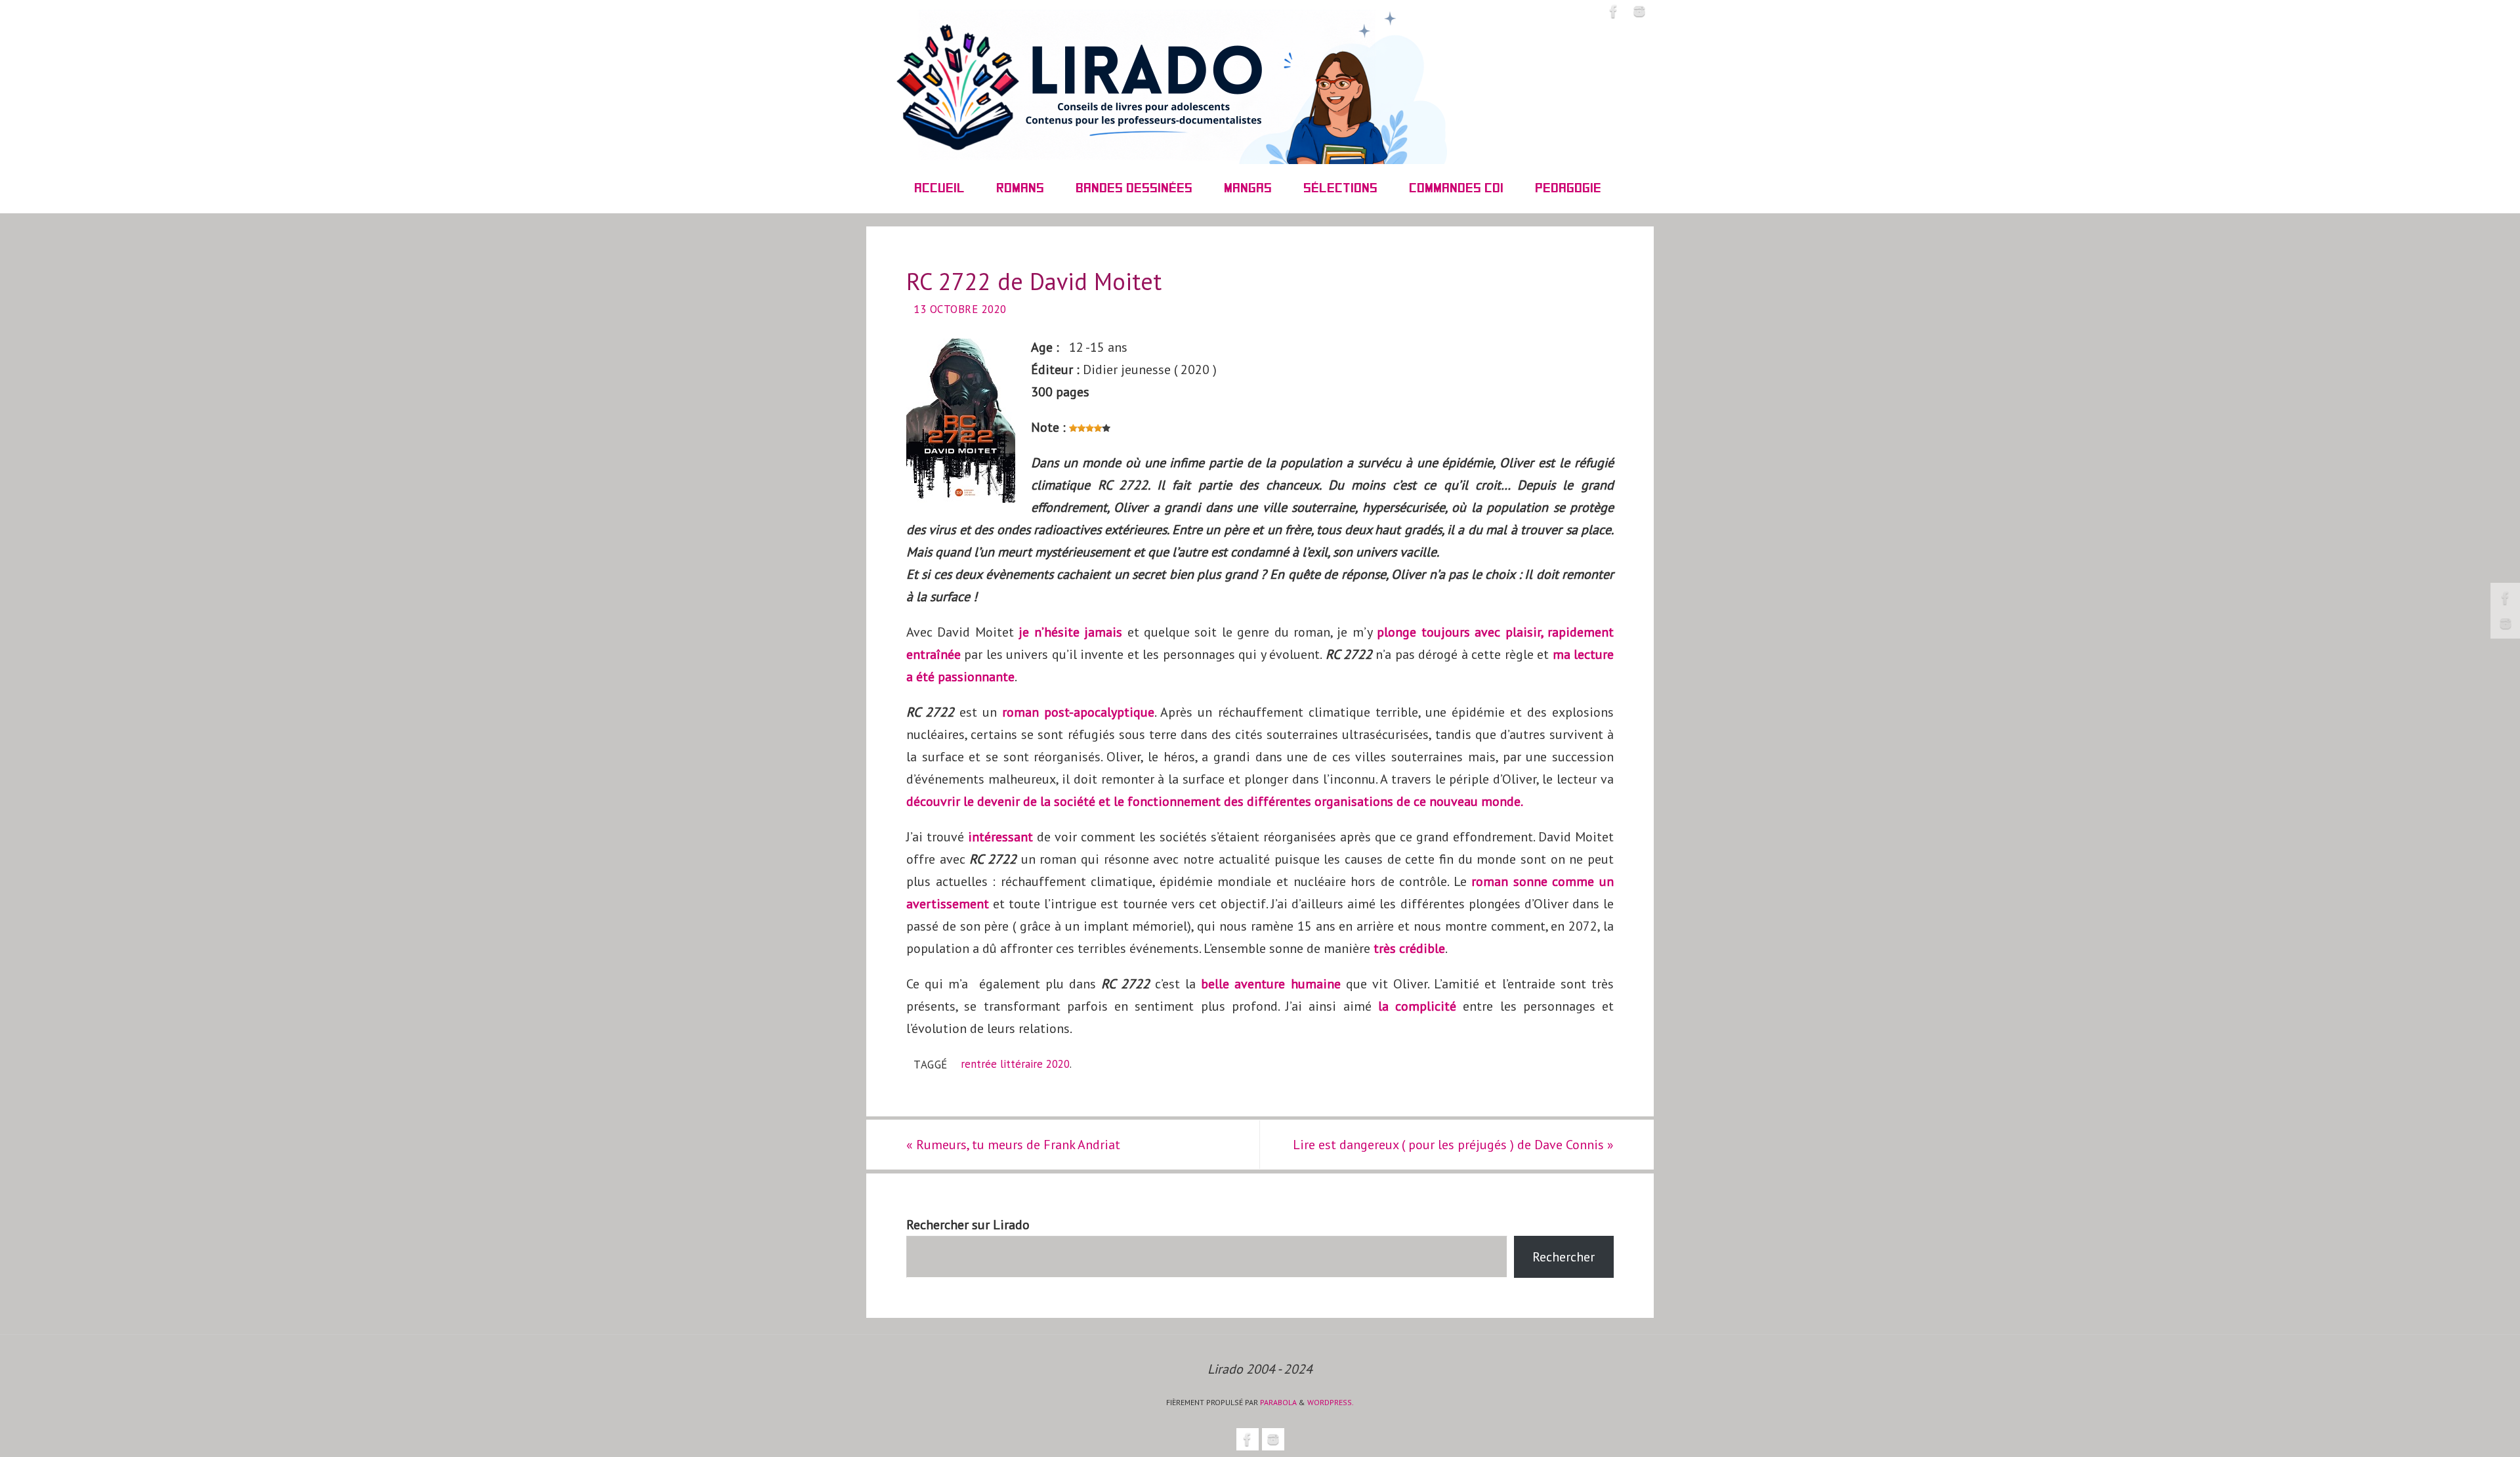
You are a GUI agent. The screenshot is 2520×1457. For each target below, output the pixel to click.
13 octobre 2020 (960, 309)
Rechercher (1564, 1257)
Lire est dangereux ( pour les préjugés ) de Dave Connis (1453, 1145)
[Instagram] (2506, 623)
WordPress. (1331, 1402)
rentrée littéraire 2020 (1015, 1064)
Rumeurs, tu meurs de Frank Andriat (1013, 1145)
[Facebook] (2506, 598)
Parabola (1278, 1402)
